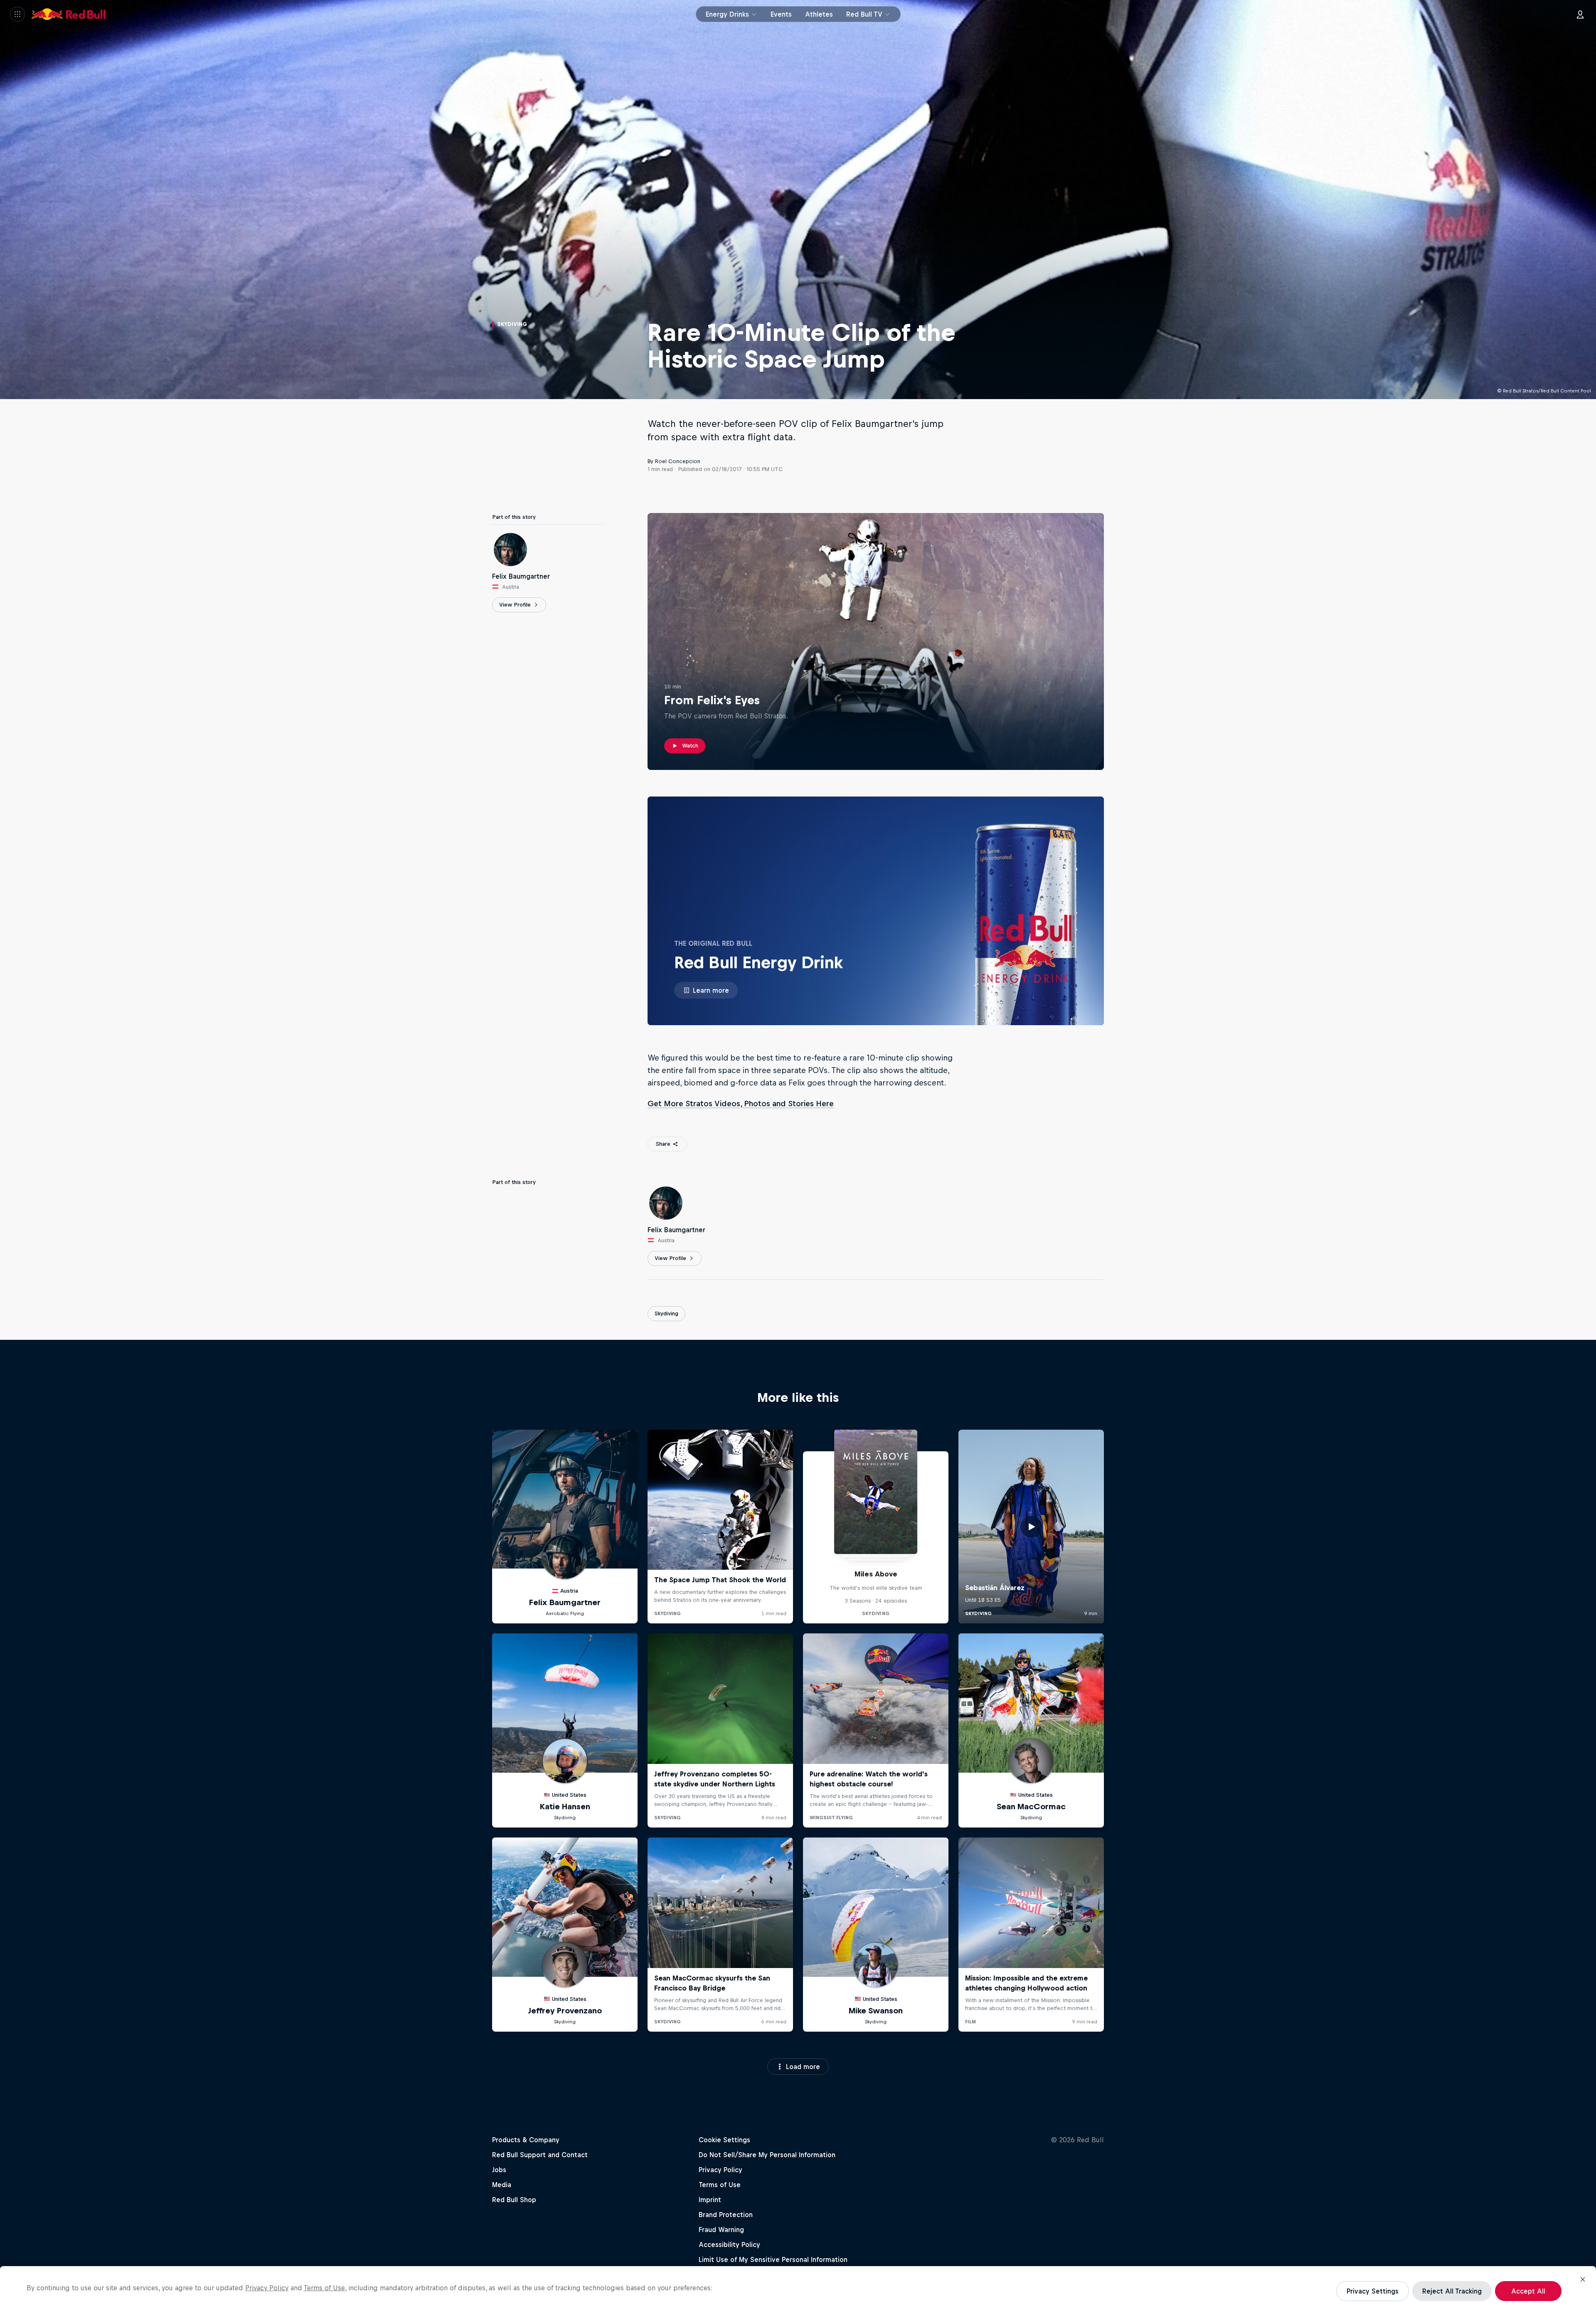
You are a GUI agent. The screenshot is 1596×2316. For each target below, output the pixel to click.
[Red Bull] (69, 14)
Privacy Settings (1373, 2291)
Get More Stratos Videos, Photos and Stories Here (741, 1104)
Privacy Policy (267, 2288)
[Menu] (17, 14)
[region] (798, 2291)
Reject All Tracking (1452, 2291)
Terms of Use (324, 2288)
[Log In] (1580, 14)
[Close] (1583, 2279)
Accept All (1528, 2291)
